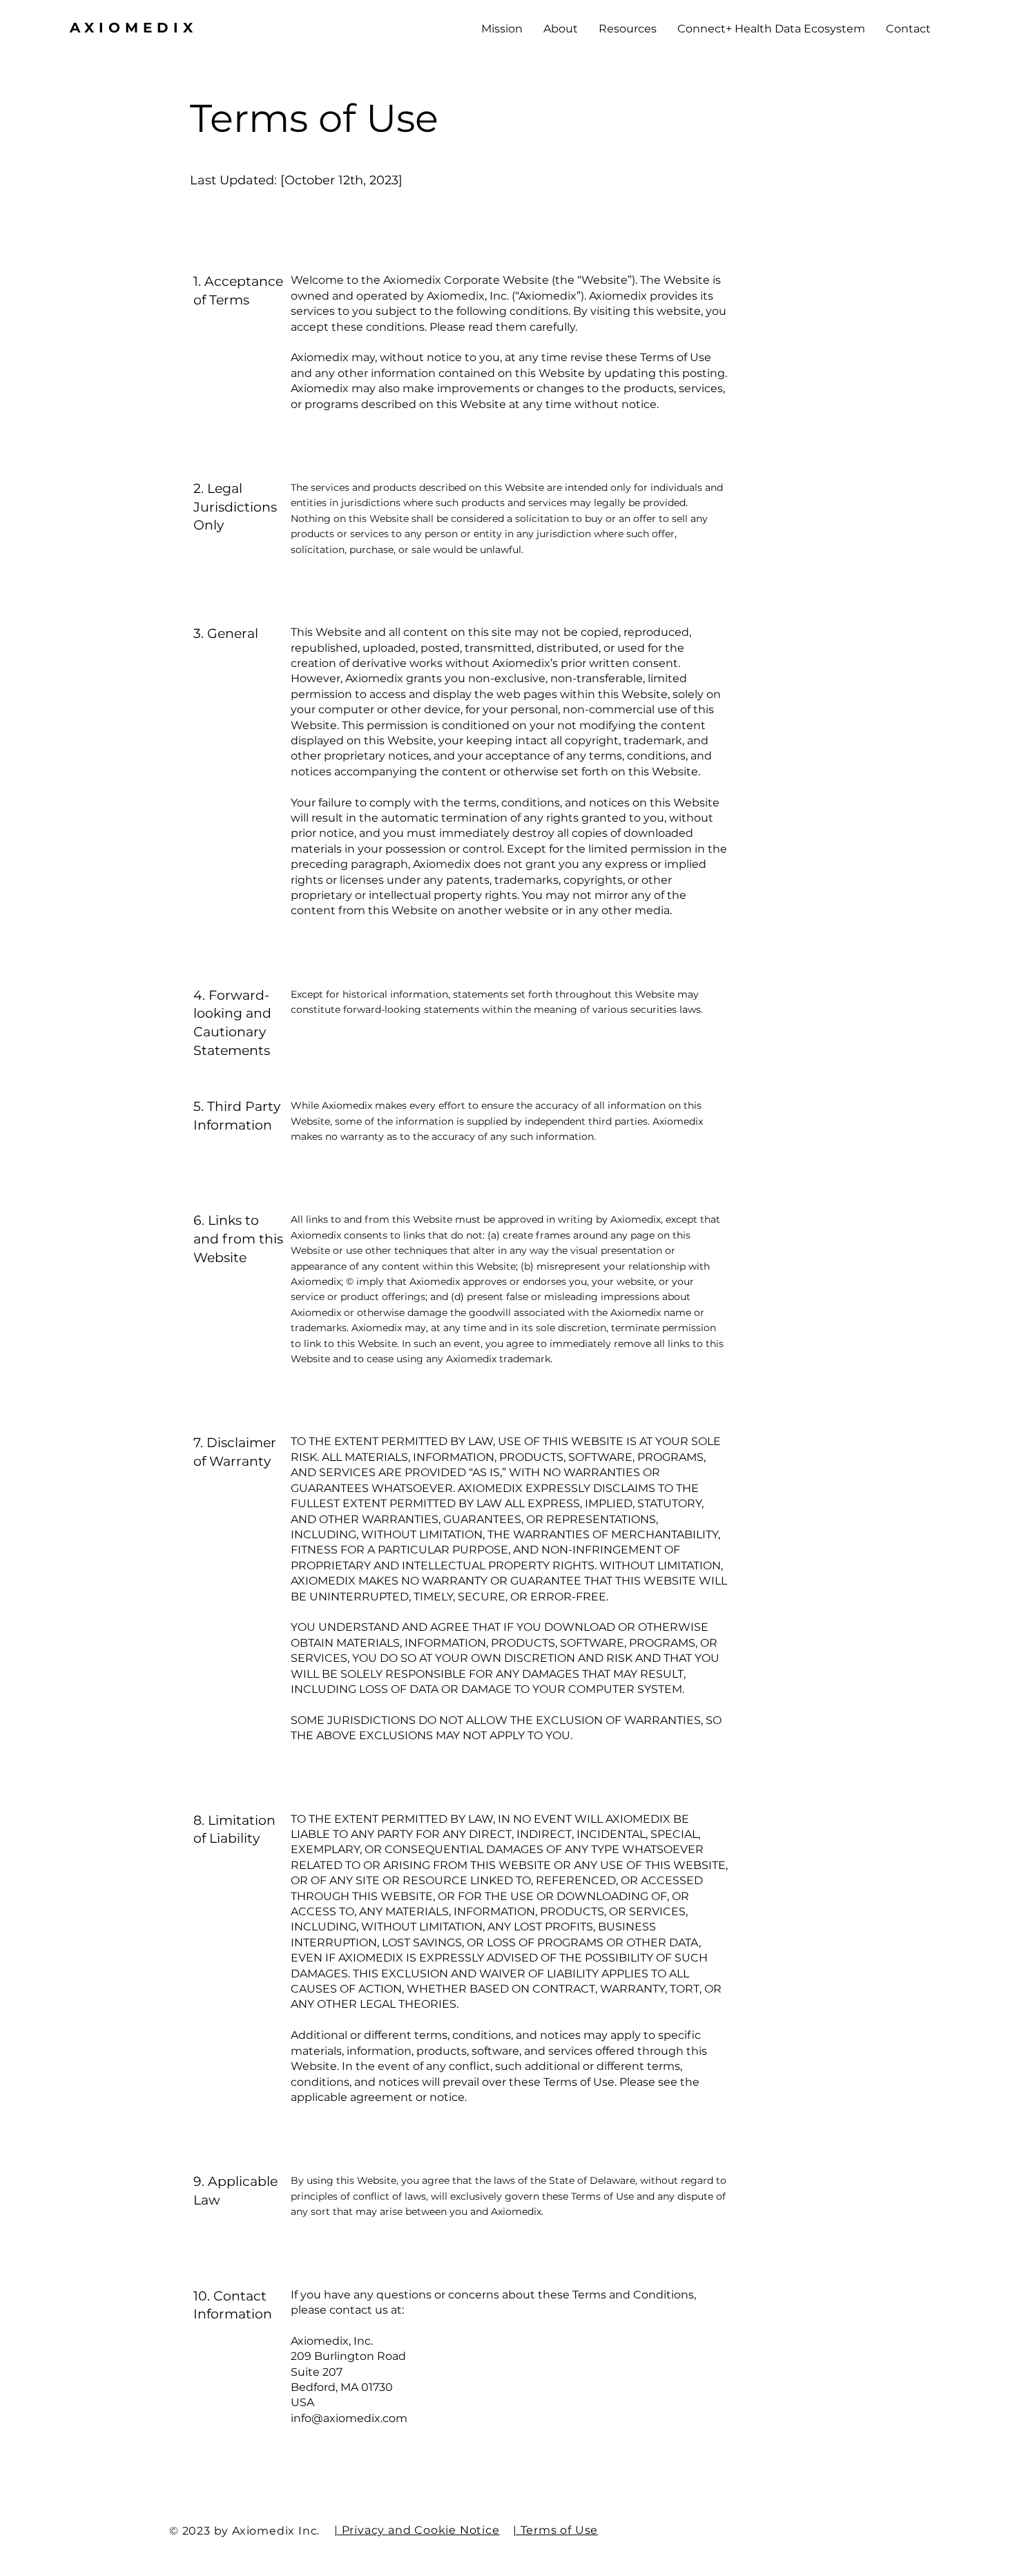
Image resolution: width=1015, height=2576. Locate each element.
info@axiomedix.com (349, 2418)
